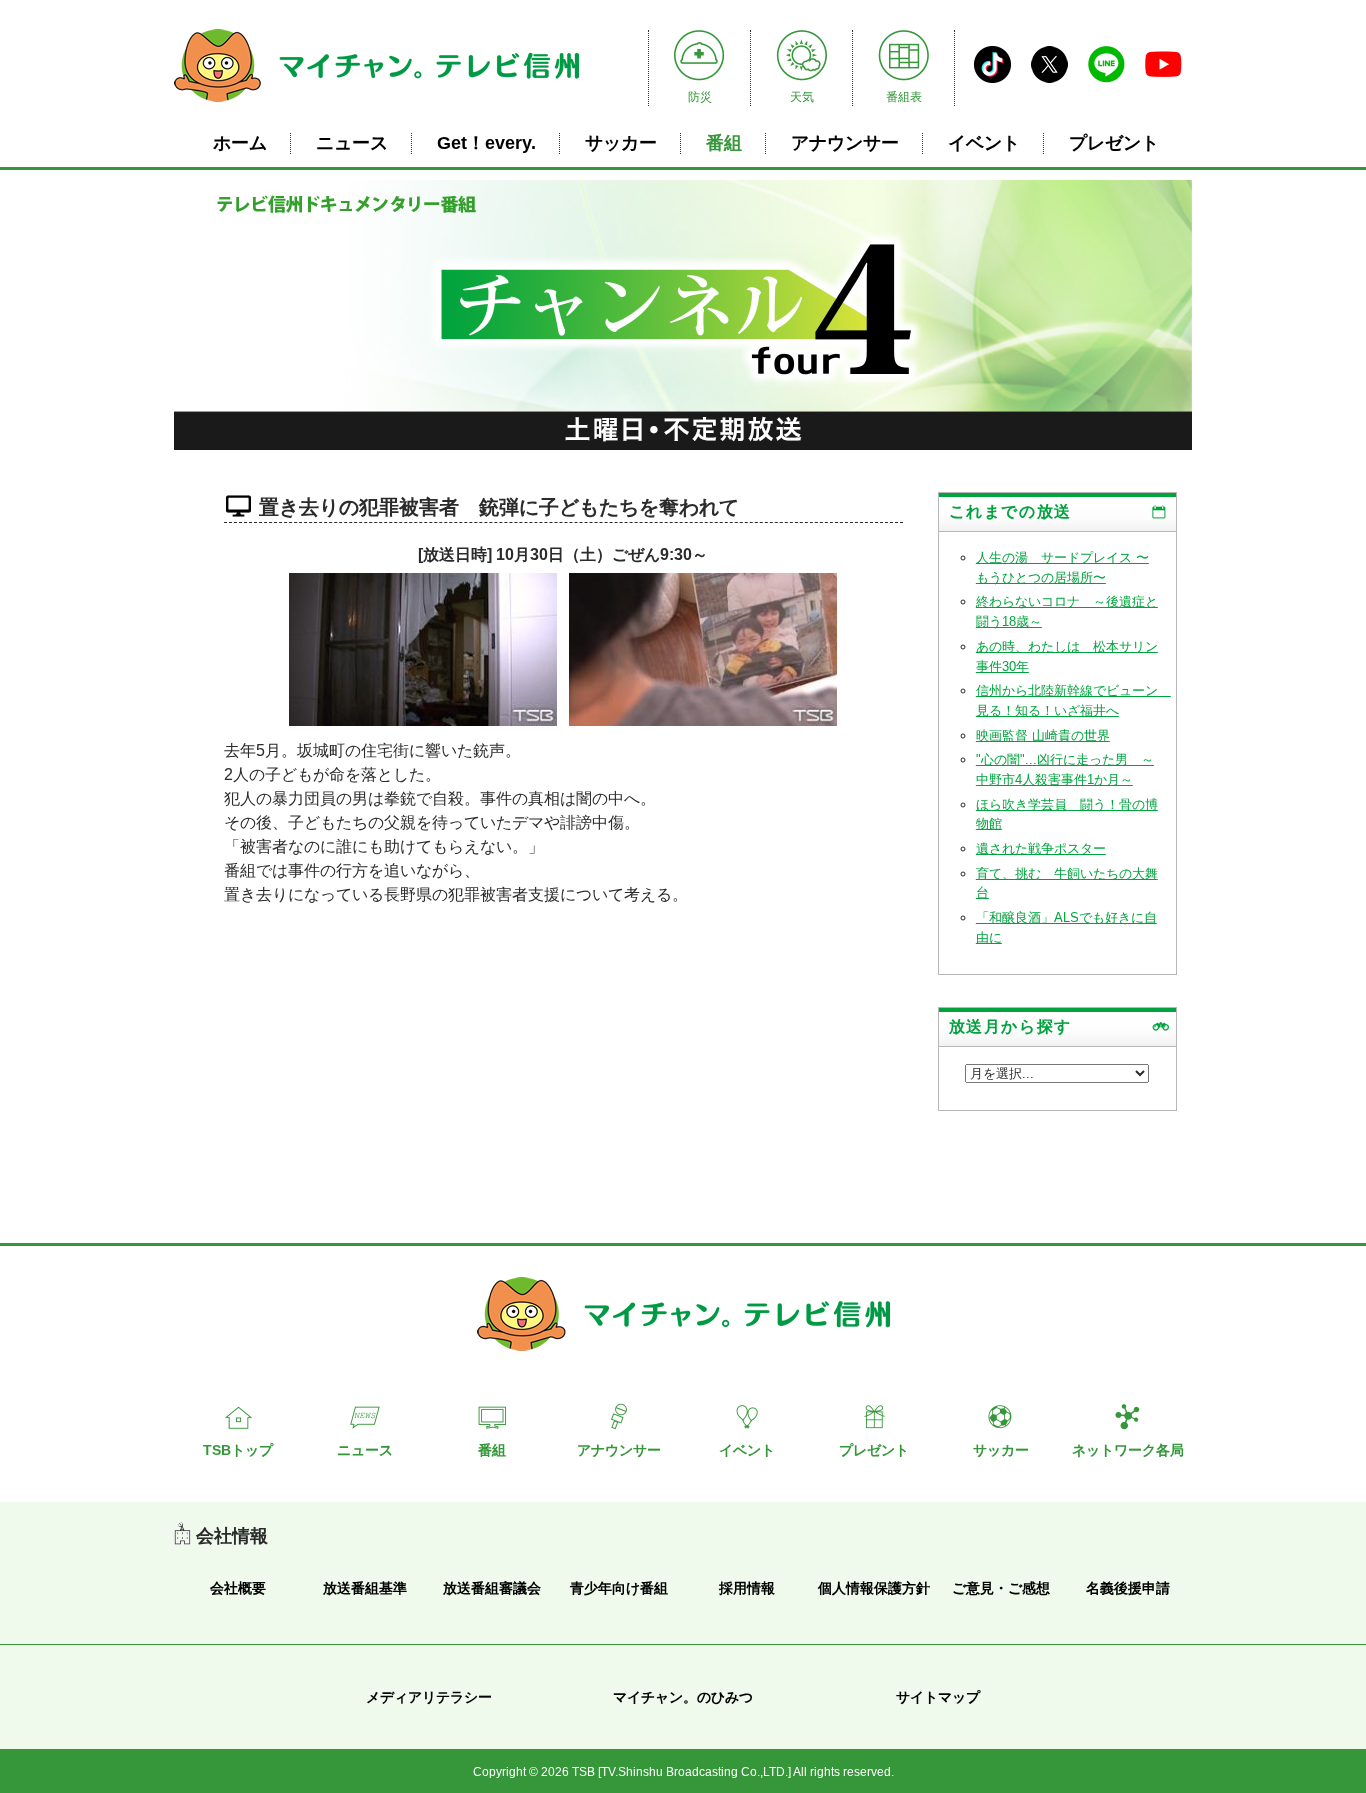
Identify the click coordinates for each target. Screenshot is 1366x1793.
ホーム (240, 143)
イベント (984, 143)
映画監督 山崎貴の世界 (1043, 735)
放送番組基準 (365, 1588)
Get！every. (486, 143)
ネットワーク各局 (1128, 1450)
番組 (724, 143)
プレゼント (1114, 143)
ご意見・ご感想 (1001, 1588)
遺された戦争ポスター (1041, 848)
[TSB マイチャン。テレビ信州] (376, 104)
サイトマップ (938, 1697)
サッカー (621, 143)
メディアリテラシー (429, 1697)
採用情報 (747, 1588)
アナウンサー (845, 143)
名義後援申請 (1128, 1588)
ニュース (352, 143)
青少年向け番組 (619, 1588)
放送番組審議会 (492, 1588)
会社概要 (238, 1588)
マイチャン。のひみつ (683, 1697)
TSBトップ (238, 1450)
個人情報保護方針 (874, 1588)
